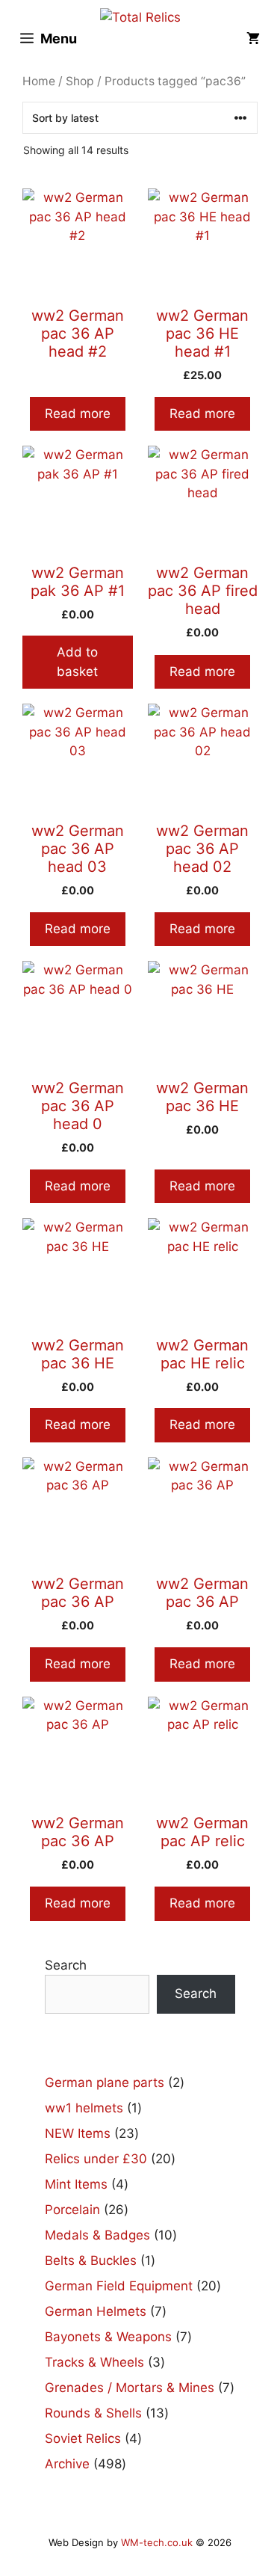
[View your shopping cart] (253, 39)
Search (66, 1965)
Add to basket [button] (77, 662)
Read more (78, 414)
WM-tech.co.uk (157, 2542)
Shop (80, 81)
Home (39, 81)
